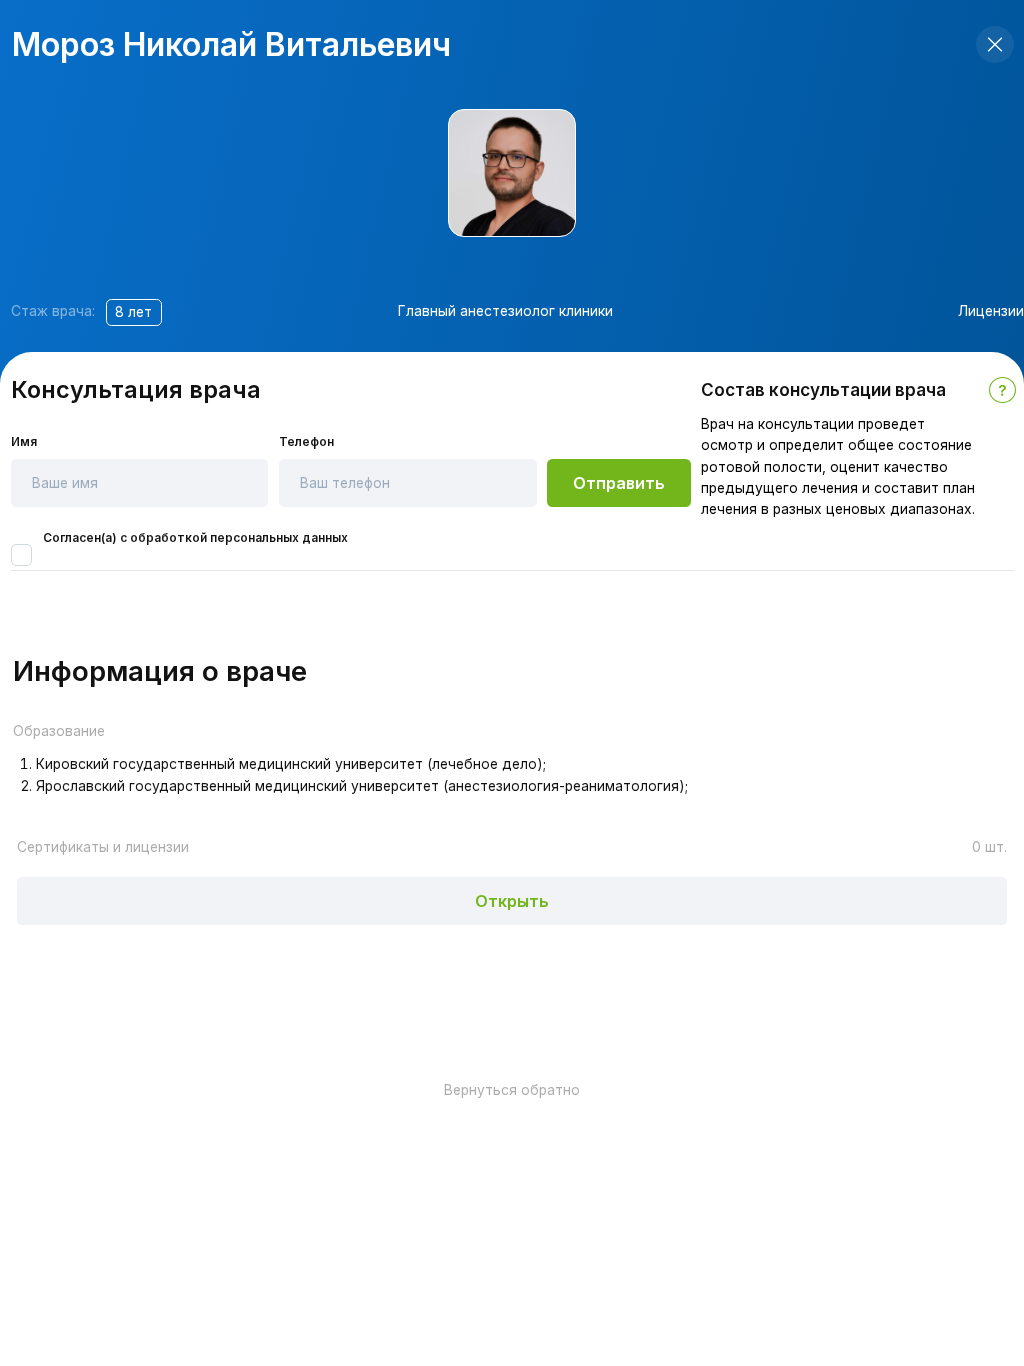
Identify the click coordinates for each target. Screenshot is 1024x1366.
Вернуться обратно (512, 1090)
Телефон (306, 442)
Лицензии (991, 311)
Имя (24, 442)
